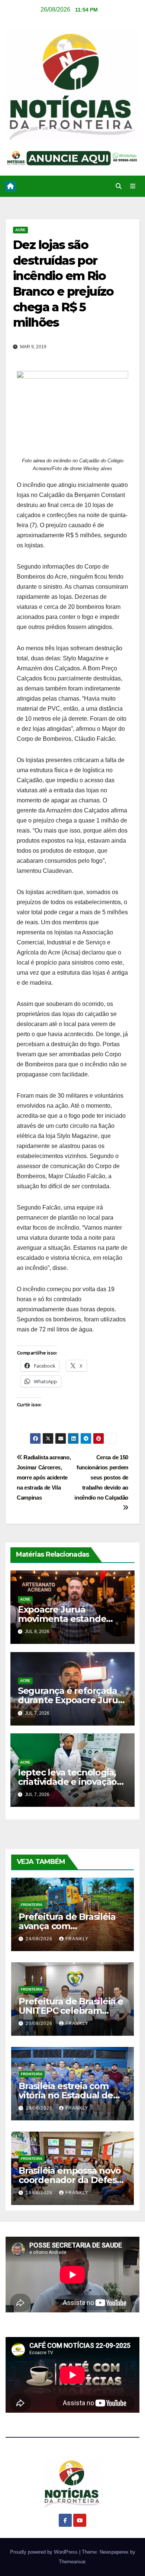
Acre (20, 230)
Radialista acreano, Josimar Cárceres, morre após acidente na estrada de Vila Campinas (44, 1477)
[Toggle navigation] (133, 186)
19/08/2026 (40, 2108)
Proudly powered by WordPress (45, 2552)
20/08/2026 (40, 2023)
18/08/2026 (40, 2193)
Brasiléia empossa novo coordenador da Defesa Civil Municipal (70, 2180)
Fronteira (32, 1905)
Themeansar (72, 2562)
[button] (119, 186)
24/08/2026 (40, 1939)
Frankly (77, 1939)
